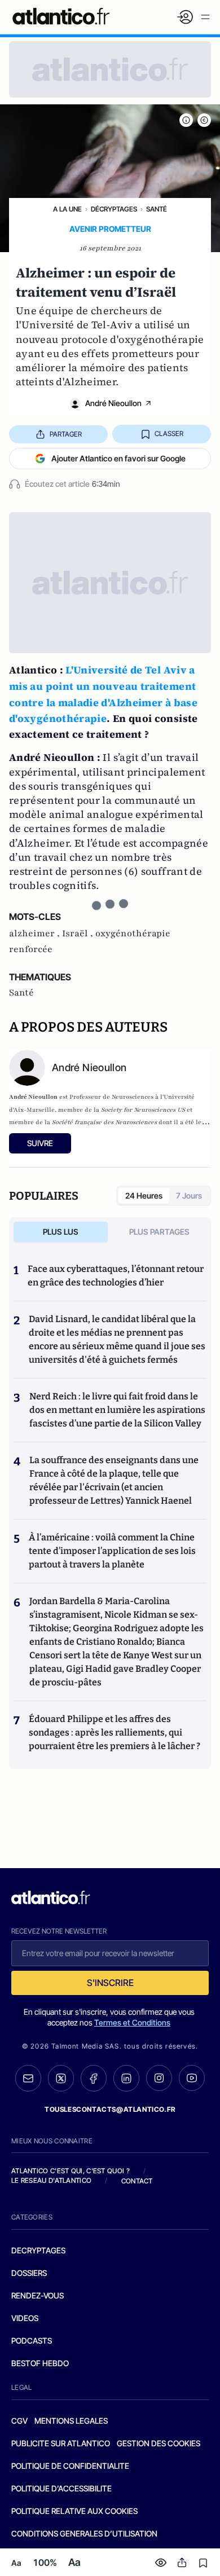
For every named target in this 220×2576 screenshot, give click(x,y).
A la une (67, 209)
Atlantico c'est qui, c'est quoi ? (71, 2171)
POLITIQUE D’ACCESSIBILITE (61, 2488)
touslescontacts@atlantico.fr (110, 2109)
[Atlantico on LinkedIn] (126, 2078)
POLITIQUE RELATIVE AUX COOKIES (74, 2511)
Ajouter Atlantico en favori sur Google (118, 458)
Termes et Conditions (132, 2022)
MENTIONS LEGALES (71, 2421)
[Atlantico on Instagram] (159, 2078)
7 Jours (189, 1195)
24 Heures (144, 1195)
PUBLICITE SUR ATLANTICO (61, 2443)
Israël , (79, 933)
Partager (66, 434)
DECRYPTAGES (38, 2250)
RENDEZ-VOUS (38, 2295)
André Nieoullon (113, 403)
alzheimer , (36, 933)
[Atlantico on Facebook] (94, 2078)
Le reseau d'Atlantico (51, 2180)
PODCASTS (32, 2341)
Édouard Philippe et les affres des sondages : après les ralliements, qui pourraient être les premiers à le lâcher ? (115, 1732)
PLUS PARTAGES (159, 1232)
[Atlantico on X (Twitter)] (61, 2078)
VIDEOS (25, 2318)
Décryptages (114, 209)
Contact (137, 2181)
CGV (19, 2421)
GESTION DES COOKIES (159, 2443)
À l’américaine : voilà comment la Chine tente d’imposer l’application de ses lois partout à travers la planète (112, 1551)
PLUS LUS (61, 1232)
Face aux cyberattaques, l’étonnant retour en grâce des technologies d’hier (116, 1276)
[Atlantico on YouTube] (192, 2078)
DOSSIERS (29, 2273)
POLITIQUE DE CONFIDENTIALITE (70, 2466)
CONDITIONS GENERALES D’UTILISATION (84, 2533)
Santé (157, 209)
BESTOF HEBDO (40, 2363)
